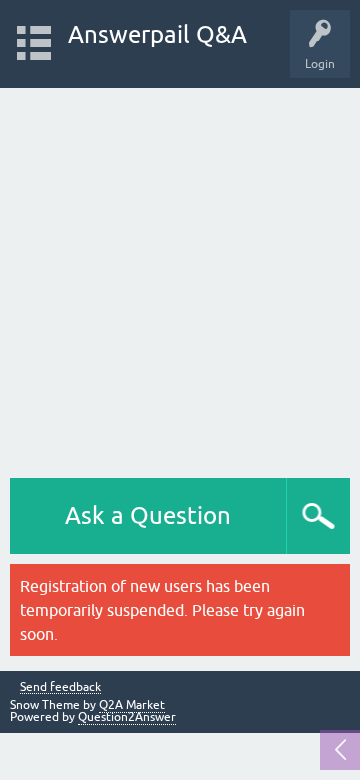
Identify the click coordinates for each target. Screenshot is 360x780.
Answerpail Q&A (157, 34)
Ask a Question (148, 515)
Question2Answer (127, 717)
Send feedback (60, 687)
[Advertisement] (180, 278)
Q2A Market (132, 705)
